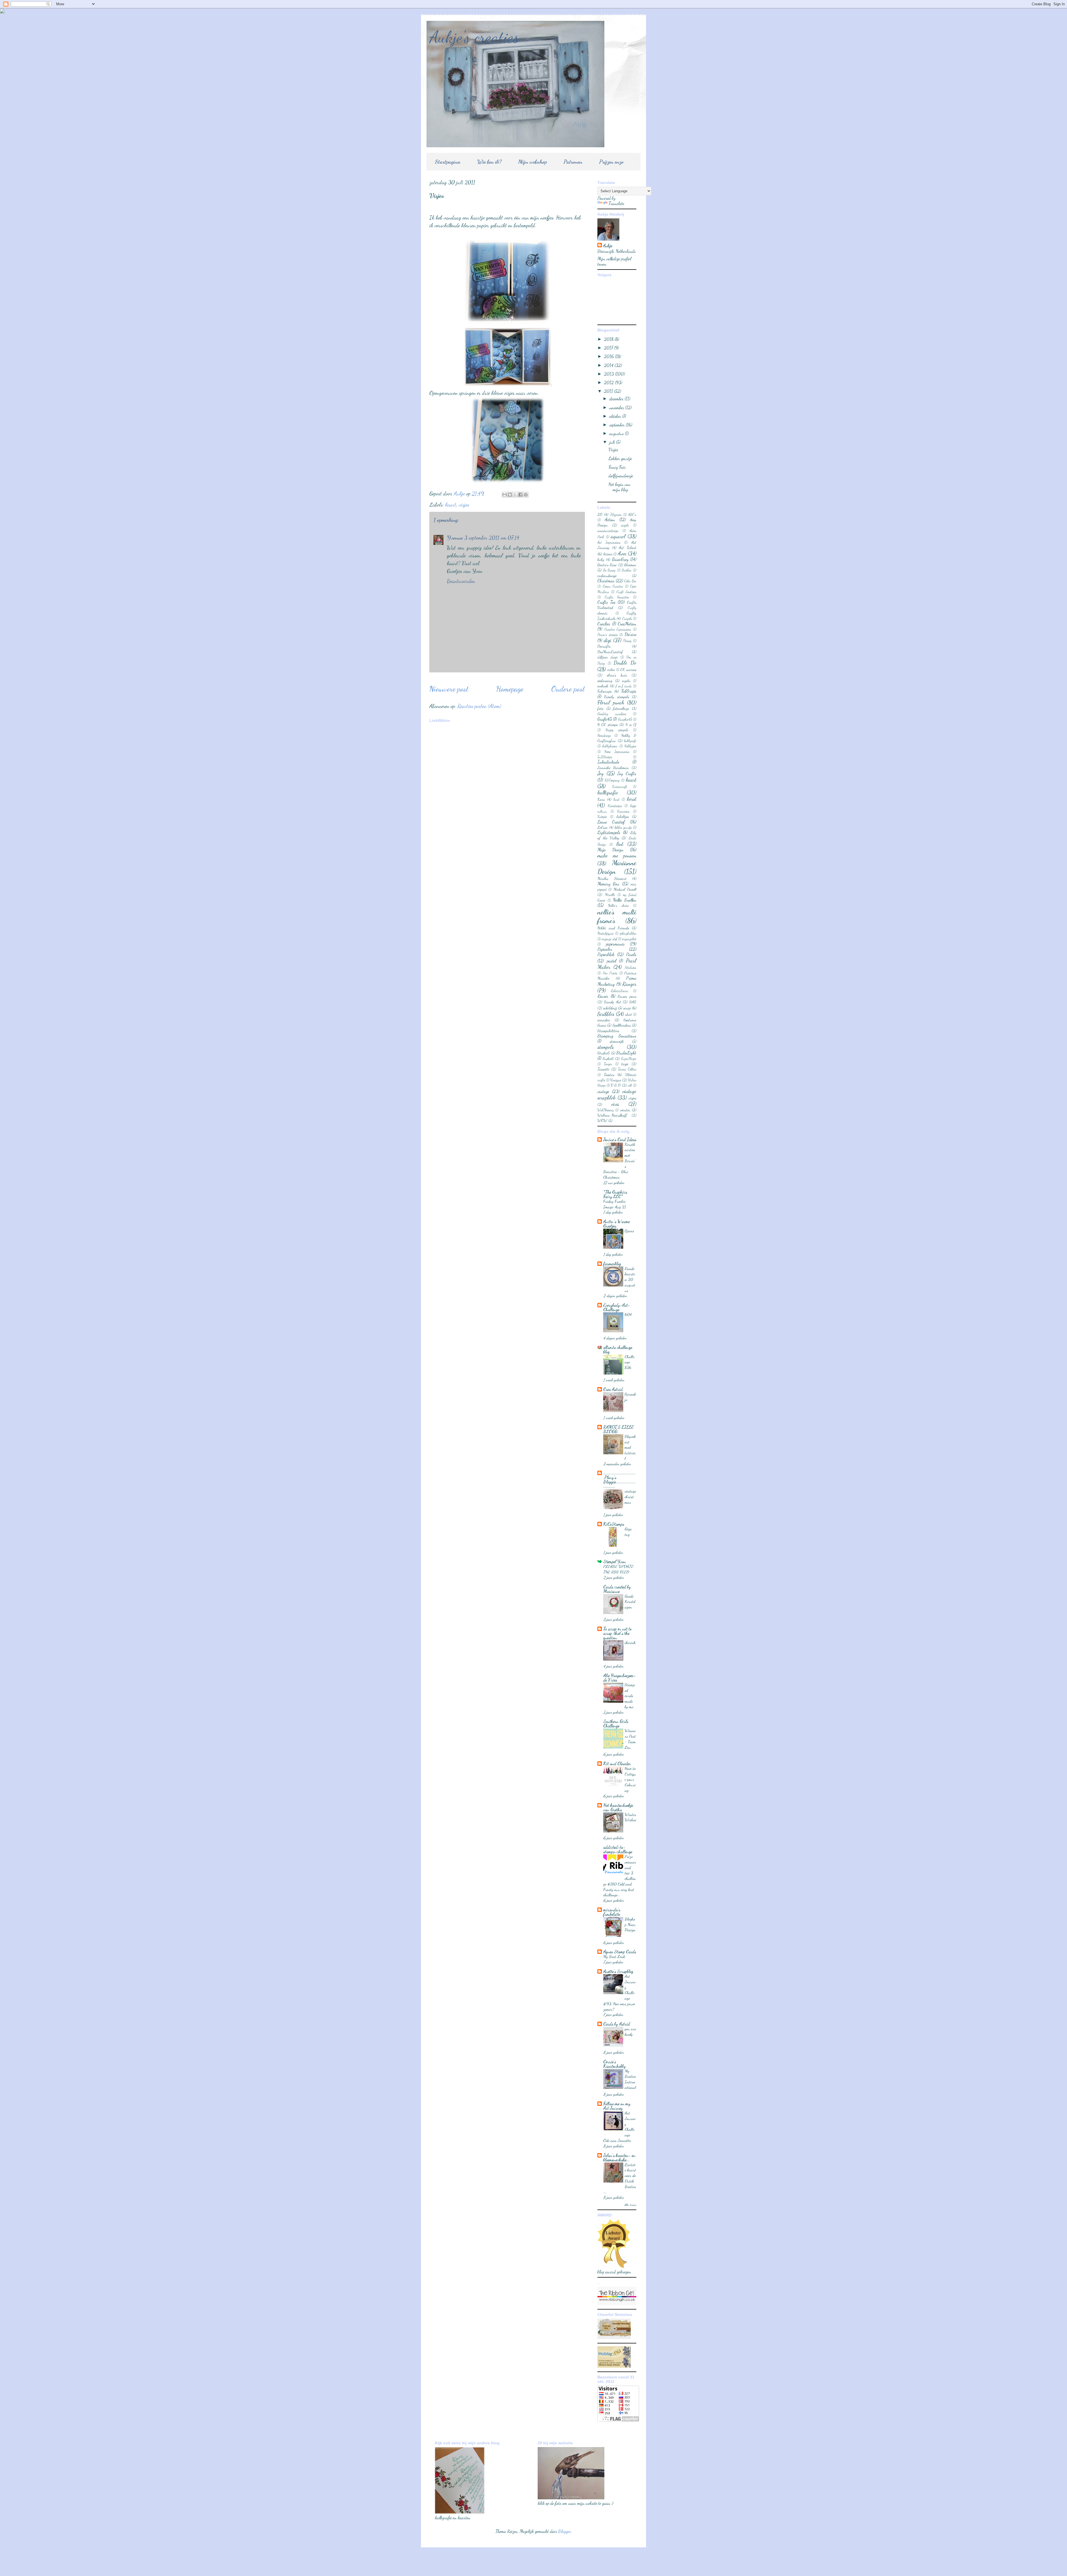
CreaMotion (627, 624)
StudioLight (626, 1053)
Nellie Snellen (625, 900)
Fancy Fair (617, 467)
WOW (602, 1120)
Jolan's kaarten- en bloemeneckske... (619, 2157)
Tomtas (609, 1075)
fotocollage (621, 708)
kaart (451, 505)
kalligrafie (608, 792)
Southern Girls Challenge (616, 1723)
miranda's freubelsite (612, 1912)
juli (613, 442)
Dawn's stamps (608, 635)
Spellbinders (622, 1025)
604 (628, 1314)
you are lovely (630, 2031)
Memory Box (608, 884)
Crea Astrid (613, 1389)
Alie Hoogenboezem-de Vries (619, 1678)
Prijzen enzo (611, 162)
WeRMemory (606, 1110)
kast (616, 799)
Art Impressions (609, 542)
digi (608, 640)
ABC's (632, 515)
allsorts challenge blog (618, 1349)
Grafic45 (605, 719)
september (618, 425)
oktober (616, 416)
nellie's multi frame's (617, 916)
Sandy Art (613, 1002)
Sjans (629, 1231)
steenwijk (617, 1041)
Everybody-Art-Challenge (617, 1307)
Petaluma (630, 967)
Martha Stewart (612, 878)
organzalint (629, 939)
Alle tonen (630, 2205)
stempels (606, 1047)
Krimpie (602, 817)
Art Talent (628, 548)
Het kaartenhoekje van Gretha (618, 1807)
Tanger (608, 1064)
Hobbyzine (630, 746)
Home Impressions (617, 752)
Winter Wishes (630, 1817)
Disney (627, 641)
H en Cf (631, 725)
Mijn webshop (533, 162)
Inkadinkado (608, 762)
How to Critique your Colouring (630, 1779)
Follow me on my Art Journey (617, 2106)
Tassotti (603, 1069)
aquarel (618, 536)
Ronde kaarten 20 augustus (630, 1279)
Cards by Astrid (617, 2024)
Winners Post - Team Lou (630, 1739)
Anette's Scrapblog (618, 1971)
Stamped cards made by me (630, 1696)
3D (600, 514)
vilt (630, 1085)
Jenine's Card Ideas (620, 1139)
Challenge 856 (630, 1362)
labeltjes (623, 816)
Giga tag (628, 1532)
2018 (609, 339)
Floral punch (611, 702)
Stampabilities (608, 1031)
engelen (626, 681)
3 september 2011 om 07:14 (492, 538)
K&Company (612, 780)
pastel (612, 961)
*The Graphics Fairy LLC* (615, 1194)
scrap (627, 1008)
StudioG (604, 1053)
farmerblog (612, 1264)
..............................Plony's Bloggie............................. (619, 1479)
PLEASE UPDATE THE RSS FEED (618, 1569)
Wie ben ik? (489, 162)
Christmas (606, 581)
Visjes (613, 449)
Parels (631, 954)
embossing (605, 681)
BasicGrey (620, 559)
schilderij (610, 1008)
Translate (616, 203)
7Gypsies (616, 515)
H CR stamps (608, 725)
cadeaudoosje (607, 576)
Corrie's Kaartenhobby (614, 2064)
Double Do (625, 663)
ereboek (603, 686)
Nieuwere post (449, 689)
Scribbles (606, 1014)
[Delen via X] (515, 495)
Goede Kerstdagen (630, 1602)
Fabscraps (604, 691)
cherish (630, 1642)
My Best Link (614, 1956)
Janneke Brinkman (613, 768)
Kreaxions (623, 811)
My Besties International (630, 2079)
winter (625, 1110)
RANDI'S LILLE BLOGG (619, 1429)
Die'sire (630, 634)
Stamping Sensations (617, 1036)
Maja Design (610, 850)
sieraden (604, 1020)
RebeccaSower (620, 991)
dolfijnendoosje (621, 476)
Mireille (610, 895)
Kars (601, 799)
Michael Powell (625, 889)
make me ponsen (617, 855)
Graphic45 (625, 719)
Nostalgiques (605, 933)
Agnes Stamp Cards (620, 1952)
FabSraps (629, 691)
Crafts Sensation (617, 597)
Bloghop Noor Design (630, 1924)
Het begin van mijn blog (619, 487)
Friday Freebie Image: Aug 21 (615, 1204)
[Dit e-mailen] (505, 495)
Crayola (627, 619)
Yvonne (455, 538)
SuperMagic (629, 1059)
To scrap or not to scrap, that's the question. (617, 1633)
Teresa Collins (627, 1069)
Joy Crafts (627, 773)
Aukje (608, 245)
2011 (609, 391)
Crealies (604, 624)
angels (625, 525)
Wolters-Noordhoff (612, 1115)
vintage (603, 1091)
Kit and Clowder (617, 1763)
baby (601, 559)
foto (600, 708)
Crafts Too (606, 602)
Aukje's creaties (474, 37)
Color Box (630, 581)
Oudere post (568, 689)
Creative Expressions (618, 629)
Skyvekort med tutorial (630, 1447)
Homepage (510, 689)
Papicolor (605, 949)
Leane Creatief (611, 822)
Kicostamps (615, 806)
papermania (615, 944)
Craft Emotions (626, 592)
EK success (628, 669)
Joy (600, 773)
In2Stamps (605, 757)
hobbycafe (630, 741)
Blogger (565, 2531)
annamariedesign (608, 531)
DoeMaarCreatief (610, 652)
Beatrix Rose (607, 565)
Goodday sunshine (612, 714)
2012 (609, 382)
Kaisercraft (620, 787)
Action (610, 519)
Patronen (573, 162)
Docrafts (604, 646)
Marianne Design (617, 867)
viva (615, 1104)
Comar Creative (613, 586)
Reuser (603, 996)
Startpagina (448, 162)
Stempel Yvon (615, 1561)
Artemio (608, 554)
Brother (627, 570)
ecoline (611, 670)
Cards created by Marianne (617, 1589)
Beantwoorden (461, 581)
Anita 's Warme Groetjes (616, 1224)
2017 (609, 348)
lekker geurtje (623, 827)
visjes (464, 505)
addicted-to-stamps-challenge (618, 1849)
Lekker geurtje (620, 458)
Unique (616, 1080)
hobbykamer (610, 746)
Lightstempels (609, 832)
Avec (622, 553)
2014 (609, 365)
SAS (633, 1002)
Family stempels (616, 697)
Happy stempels (617, 730)
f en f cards (624, 686)
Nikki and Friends (613, 928)
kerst (632, 799)
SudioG (608, 1058)
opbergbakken (628, 933)
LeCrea (603, 827)
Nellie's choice (618, 906)
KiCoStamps (614, 1524)
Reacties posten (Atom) (479, 706)
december (617, 399)
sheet (629, 1014)
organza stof (609, 939)
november (617, 407)
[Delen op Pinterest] (526, 495)
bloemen (630, 565)
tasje (625, 1064)
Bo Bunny (609, 570)
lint (620, 844)
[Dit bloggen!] (510, 495)
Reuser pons (627, 996)
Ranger (629, 984)
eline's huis (617, 675)
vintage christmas (630, 1497)
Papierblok (606, 954)
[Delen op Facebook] (520, 495)
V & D (616, 1085)
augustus (617, 433)
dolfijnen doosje (608, 657)
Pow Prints (610, 973)
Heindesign (604, 735)
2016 (609, 356)
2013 (609, 374)
